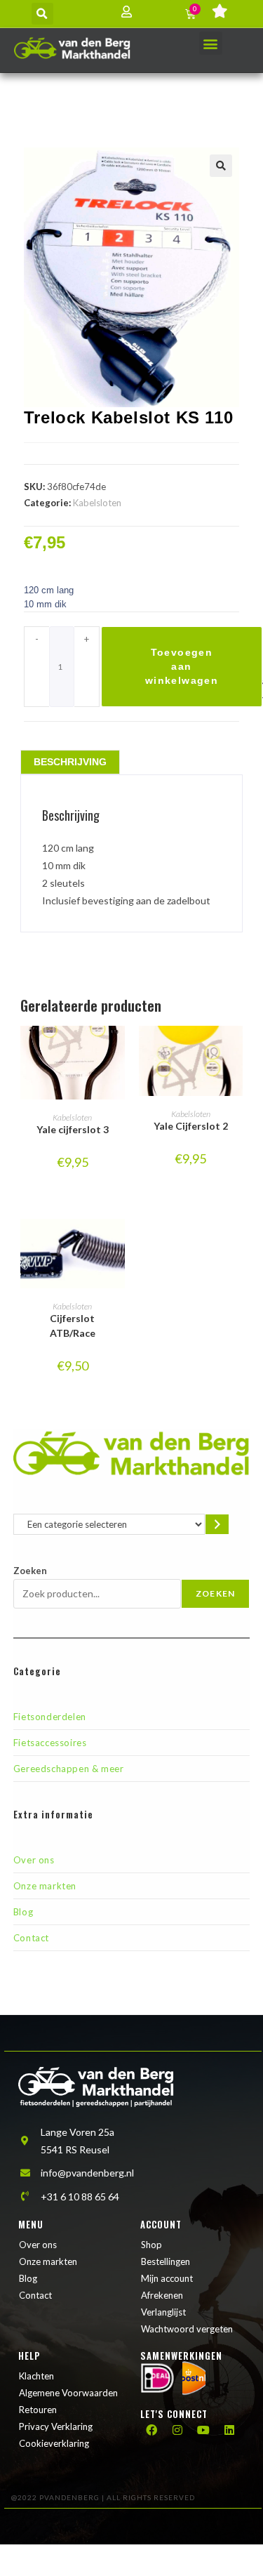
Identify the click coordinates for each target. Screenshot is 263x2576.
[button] (42, 14)
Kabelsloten (97, 503)
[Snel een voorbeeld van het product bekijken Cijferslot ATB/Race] (118, 1243)
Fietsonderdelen (50, 1717)
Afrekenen (162, 2295)
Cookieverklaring (54, 2443)
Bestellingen (166, 2261)
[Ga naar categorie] (217, 1524)
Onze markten (45, 1886)
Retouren (38, 2410)
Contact (31, 1938)
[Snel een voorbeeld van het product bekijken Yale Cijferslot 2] (236, 1050)
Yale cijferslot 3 (73, 1129)
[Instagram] (177, 2430)
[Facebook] (151, 2430)
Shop (151, 2245)
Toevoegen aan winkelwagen (182, 666)
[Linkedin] (229, 2430)
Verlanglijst (163, 2312)
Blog (23, 1912)
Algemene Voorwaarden (68, 2393)
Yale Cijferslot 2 (191, 1126)
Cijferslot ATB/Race (73, 1326)
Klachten (36, 2376)
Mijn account (167, 2278)
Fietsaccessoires (50, 1743)
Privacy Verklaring (56, 2426)
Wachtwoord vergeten (187, 2329)
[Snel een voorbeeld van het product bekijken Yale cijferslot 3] (118, 1050)
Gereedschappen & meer (69, 1769)
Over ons (34, 1860)
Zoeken (30, 1571)
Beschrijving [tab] (70, 762)
